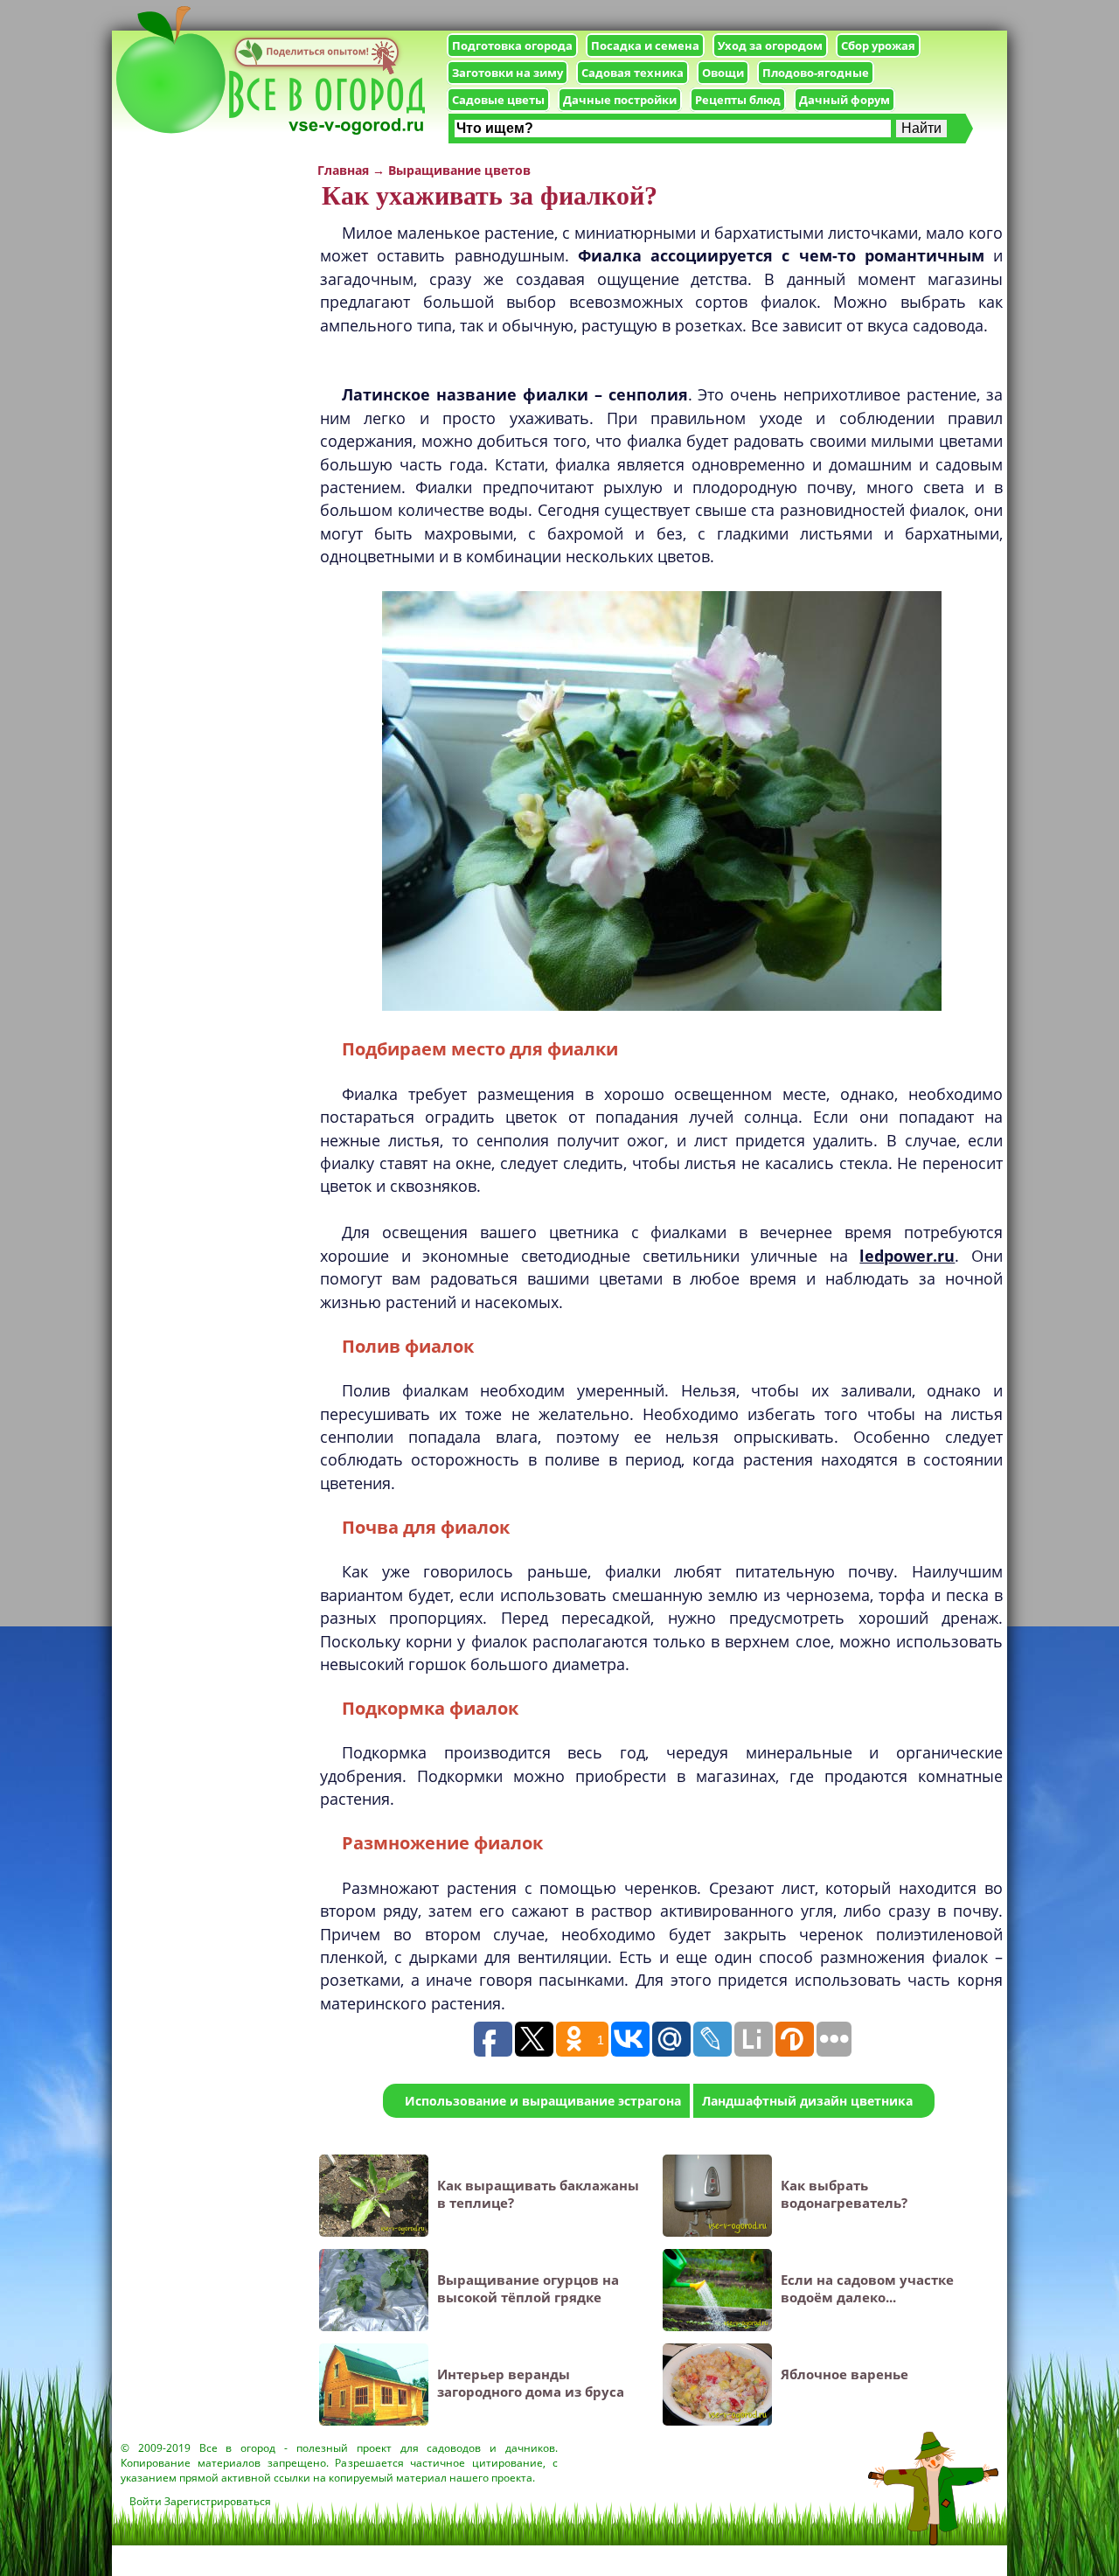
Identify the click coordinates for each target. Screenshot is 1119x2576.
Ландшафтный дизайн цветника (807, 2101)
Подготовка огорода (512, 45)
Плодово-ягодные (816, 73)
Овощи (723, 73)
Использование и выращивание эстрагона (543, 2101)
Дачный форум (844, 100)
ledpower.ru (907, 1256)
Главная (343, 170)
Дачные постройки (620, 100)
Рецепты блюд (738, 100)
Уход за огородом (770, 45)
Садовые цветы (498, 100)
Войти (146, 2501)
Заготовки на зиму (507, 73)
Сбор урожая (878, 45)
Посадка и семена (645, 45)
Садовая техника (632, 73)
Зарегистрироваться (218, 2501)
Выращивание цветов (459, 170)
